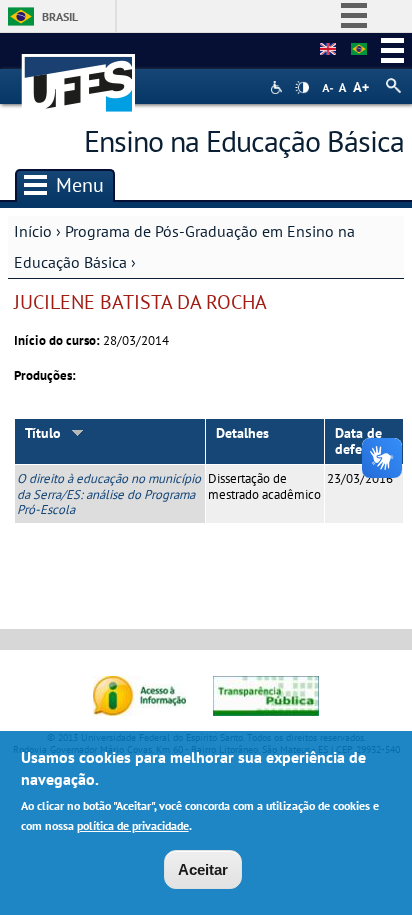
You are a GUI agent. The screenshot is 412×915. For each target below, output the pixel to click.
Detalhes (242, 433)
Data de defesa (358, 441)
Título (43, 433)
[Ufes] (79, 73)
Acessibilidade (278, 87)
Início (33, 231)
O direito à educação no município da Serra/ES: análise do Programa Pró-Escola (109, 494)
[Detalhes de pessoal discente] (328, 50)
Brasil (60, 16)
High (302, 88)
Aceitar (203, 869)
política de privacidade (133, 825)
